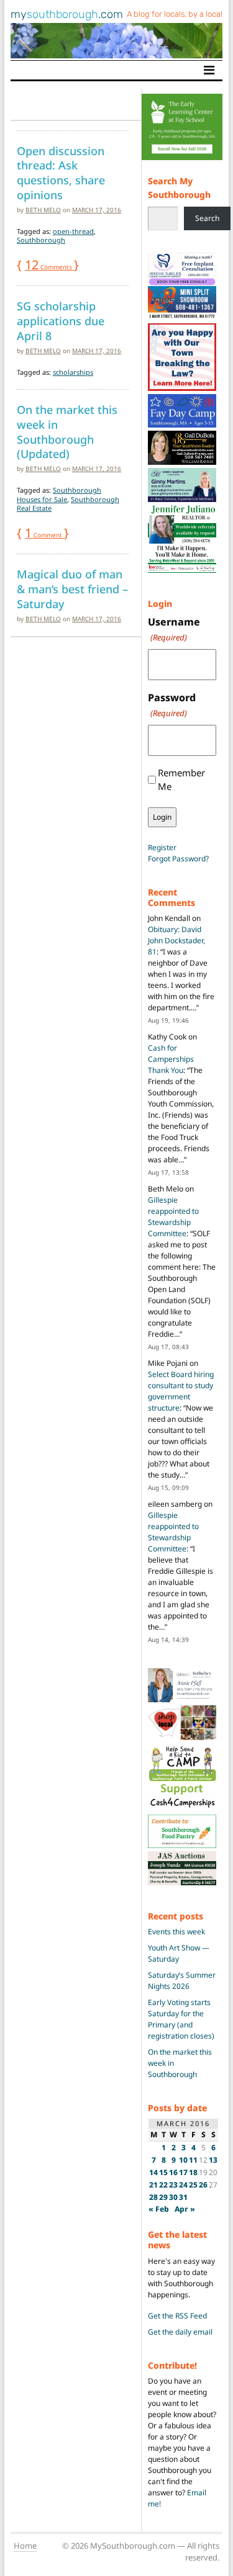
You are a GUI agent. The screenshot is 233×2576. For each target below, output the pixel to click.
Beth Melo (43, 210)
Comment (44, 535)
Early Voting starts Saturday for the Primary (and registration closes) (181, 2019)
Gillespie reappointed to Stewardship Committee (173, 1217)
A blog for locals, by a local (175, 14)
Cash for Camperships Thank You (171, 1059)
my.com (67, 14)
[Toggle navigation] (209, 70)
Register (162, 847)
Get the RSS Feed (177, 2316)
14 (153, 2172)
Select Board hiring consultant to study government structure (181, 1391)
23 (173, 2185)
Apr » (185, 2209)
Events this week (176, 1932)
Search (207, 218)
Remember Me (181, 780)
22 (163, 2185)
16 (173, 2172)
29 (163, 2197)
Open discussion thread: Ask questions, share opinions (61, 173)
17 (183, 2172)
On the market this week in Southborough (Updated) (67, 432)
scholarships (73, 372)
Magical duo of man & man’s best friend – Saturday (72, 589)
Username (174, 629)
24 (183, 2185)
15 (163, 2172)
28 (153, 2197)
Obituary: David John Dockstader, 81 (176, 940)
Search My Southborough (179, 188)
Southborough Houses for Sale (59, 494)
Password (172, 705)
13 (213, 2160)
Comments (49, 267)
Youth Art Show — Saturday (179, 1953)
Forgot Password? (178, 859)
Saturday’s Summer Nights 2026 (182, 1981)
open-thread (73, 231)
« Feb (159, 2209)
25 (193, 2185)
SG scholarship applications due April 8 (61, 321)
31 (183, 2197)
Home (25, 2546)
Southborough (41, 240)
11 (193, 2160)
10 (183, 2160)
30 (173, 2197)
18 (193, 2172)
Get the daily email (180, 2332)
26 (203, 2185)
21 (153, 2185)
